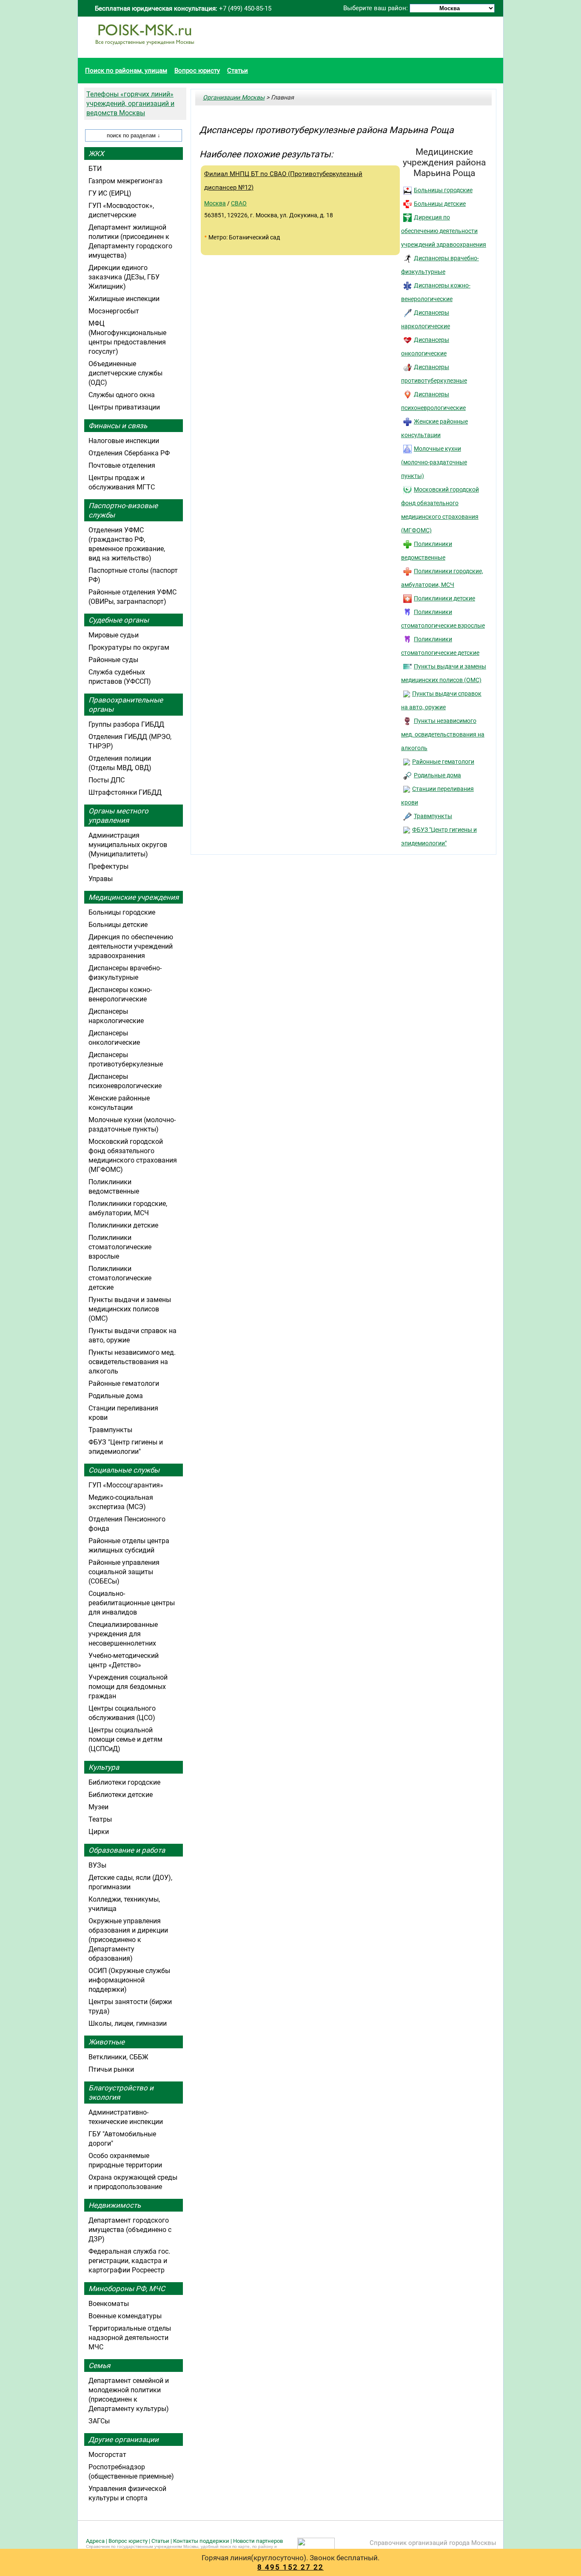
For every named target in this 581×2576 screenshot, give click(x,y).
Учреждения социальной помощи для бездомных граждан (128, 1687)
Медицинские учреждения (134, 897)
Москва (215, 203)
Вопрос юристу (197, 71)
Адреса (95, 2541)
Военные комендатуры (125, 2316)
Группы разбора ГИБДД (126, 724)
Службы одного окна (122, 395)
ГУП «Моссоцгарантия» (126, 1485)
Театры (100, 1819)
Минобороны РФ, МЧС (127, 2289)
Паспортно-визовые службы (123, 510)
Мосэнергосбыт (114, 311)
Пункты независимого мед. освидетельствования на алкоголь (443, 734)
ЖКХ (96, 154)
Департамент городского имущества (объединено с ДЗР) (130, 2230)
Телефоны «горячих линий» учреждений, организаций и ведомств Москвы (130, 104)
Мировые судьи (114, 635)
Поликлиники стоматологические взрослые (120, 1247)
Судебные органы (119, 620)
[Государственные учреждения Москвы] (145, 49)
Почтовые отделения (122, 465)
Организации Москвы (234, 97)
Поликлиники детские (444, 598)
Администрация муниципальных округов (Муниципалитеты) (128, 845)
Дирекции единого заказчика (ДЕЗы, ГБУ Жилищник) (124, 277)
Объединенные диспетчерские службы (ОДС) (125, 373)
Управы (101, 879)
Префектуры (108, 866)
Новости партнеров (258, 2541)
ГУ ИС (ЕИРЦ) (110, 193)
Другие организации (124, 2440)
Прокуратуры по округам (129, 647)
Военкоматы (109, 2304)
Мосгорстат (107, 2455)
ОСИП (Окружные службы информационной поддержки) (129, 1980)
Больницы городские (443, 190)
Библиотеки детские (121, 1795)
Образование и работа (127, 1850)
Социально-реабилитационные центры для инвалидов (132, 1603)
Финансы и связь (118, 426)
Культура (104, 1767)
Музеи (98, 1807)
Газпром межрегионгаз (125, 181)
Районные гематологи (443, 762)
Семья (99, 2366)
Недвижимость (115, 2205)
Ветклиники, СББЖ (118, 2057)
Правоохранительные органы (126, 705)
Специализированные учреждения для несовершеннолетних (123, 1634)
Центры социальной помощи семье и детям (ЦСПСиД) (125, 1739)
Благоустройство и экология (121, 2093)
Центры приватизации (124, 407)
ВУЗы (97, 1865)
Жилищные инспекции (124, 299)
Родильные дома (437, 775)
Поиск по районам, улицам (126, 71)
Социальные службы (124, 1470)
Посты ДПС (107, 780)
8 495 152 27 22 (290, 2567)
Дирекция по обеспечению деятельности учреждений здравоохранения (444, 231)
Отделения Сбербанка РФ (129, 453)
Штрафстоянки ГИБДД (125, 792)
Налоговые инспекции (124, 441)
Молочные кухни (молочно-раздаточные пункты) (434, 462)
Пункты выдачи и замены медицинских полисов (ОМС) (130, 1309)
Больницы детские (440, 204)
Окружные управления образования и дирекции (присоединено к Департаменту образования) (128, 1940)
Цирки (99, 1832)
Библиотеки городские (124, 1782)
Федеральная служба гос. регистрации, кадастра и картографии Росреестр (129, 2261)
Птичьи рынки (111, 2069)
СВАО (239, 203)
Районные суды (113, 660)
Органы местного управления (118, 816)
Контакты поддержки (201, 2541)
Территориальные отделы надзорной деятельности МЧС (130, 2338)
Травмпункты (433, 816)
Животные (107, 2042)
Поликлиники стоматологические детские (120, 1278)
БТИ (95, 169)
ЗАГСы (99, 2421)
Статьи (238, 71)
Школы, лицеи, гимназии (128, 2023)
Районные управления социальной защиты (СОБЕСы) (124, 1572)
